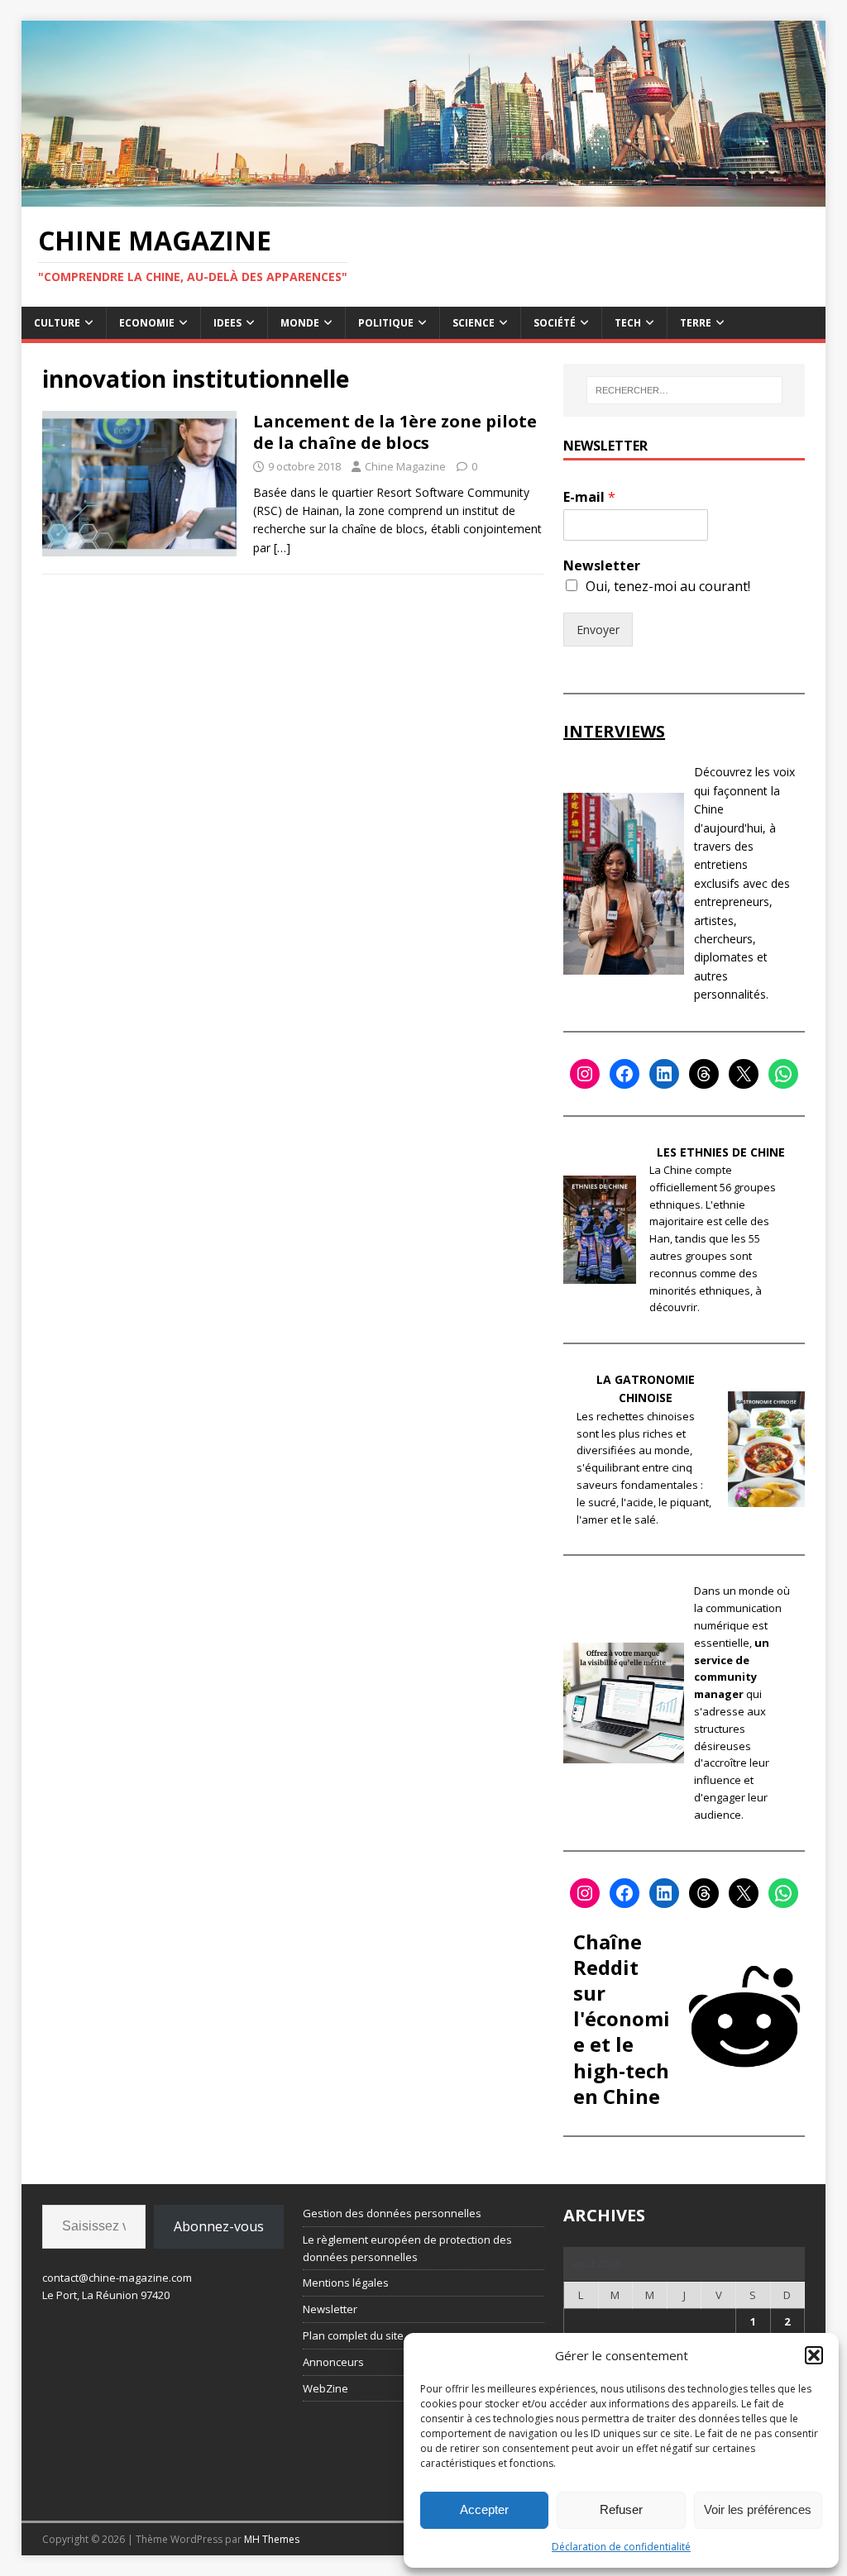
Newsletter (602, 566)
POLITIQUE (386, 323)
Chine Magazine (405, 466)
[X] (744, 1074)
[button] (814, 2355)
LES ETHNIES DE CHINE (721, 1152)
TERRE (696, 323)
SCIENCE (474, 323)
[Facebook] (624, 1074)
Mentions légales (346, 2283)
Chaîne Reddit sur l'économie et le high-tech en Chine (622, 2019)
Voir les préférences (758, 2509)
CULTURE (57, 323)
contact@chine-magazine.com (117, 2278)
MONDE (300, 323)
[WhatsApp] (783, 1074)
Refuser (621, 2509)
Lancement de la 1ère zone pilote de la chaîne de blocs (395, 432)
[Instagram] (585, 1074)
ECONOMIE (147, 323)
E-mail (589, 497)
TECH (628, 323)
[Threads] (704, 1074)
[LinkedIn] (664, 1074)
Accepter (484, 2509)
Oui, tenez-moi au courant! (668, 586)
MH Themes (272, 2539)
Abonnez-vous (219, 2226)
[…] (282, 548)
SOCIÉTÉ (555, 323)
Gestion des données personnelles (392, 2213)
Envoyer (598, 630)
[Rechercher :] (684, 390)
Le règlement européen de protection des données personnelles (407, 2248)
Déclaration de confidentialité (621, 2547)
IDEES (227, 323)
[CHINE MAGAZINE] (424, 197)
